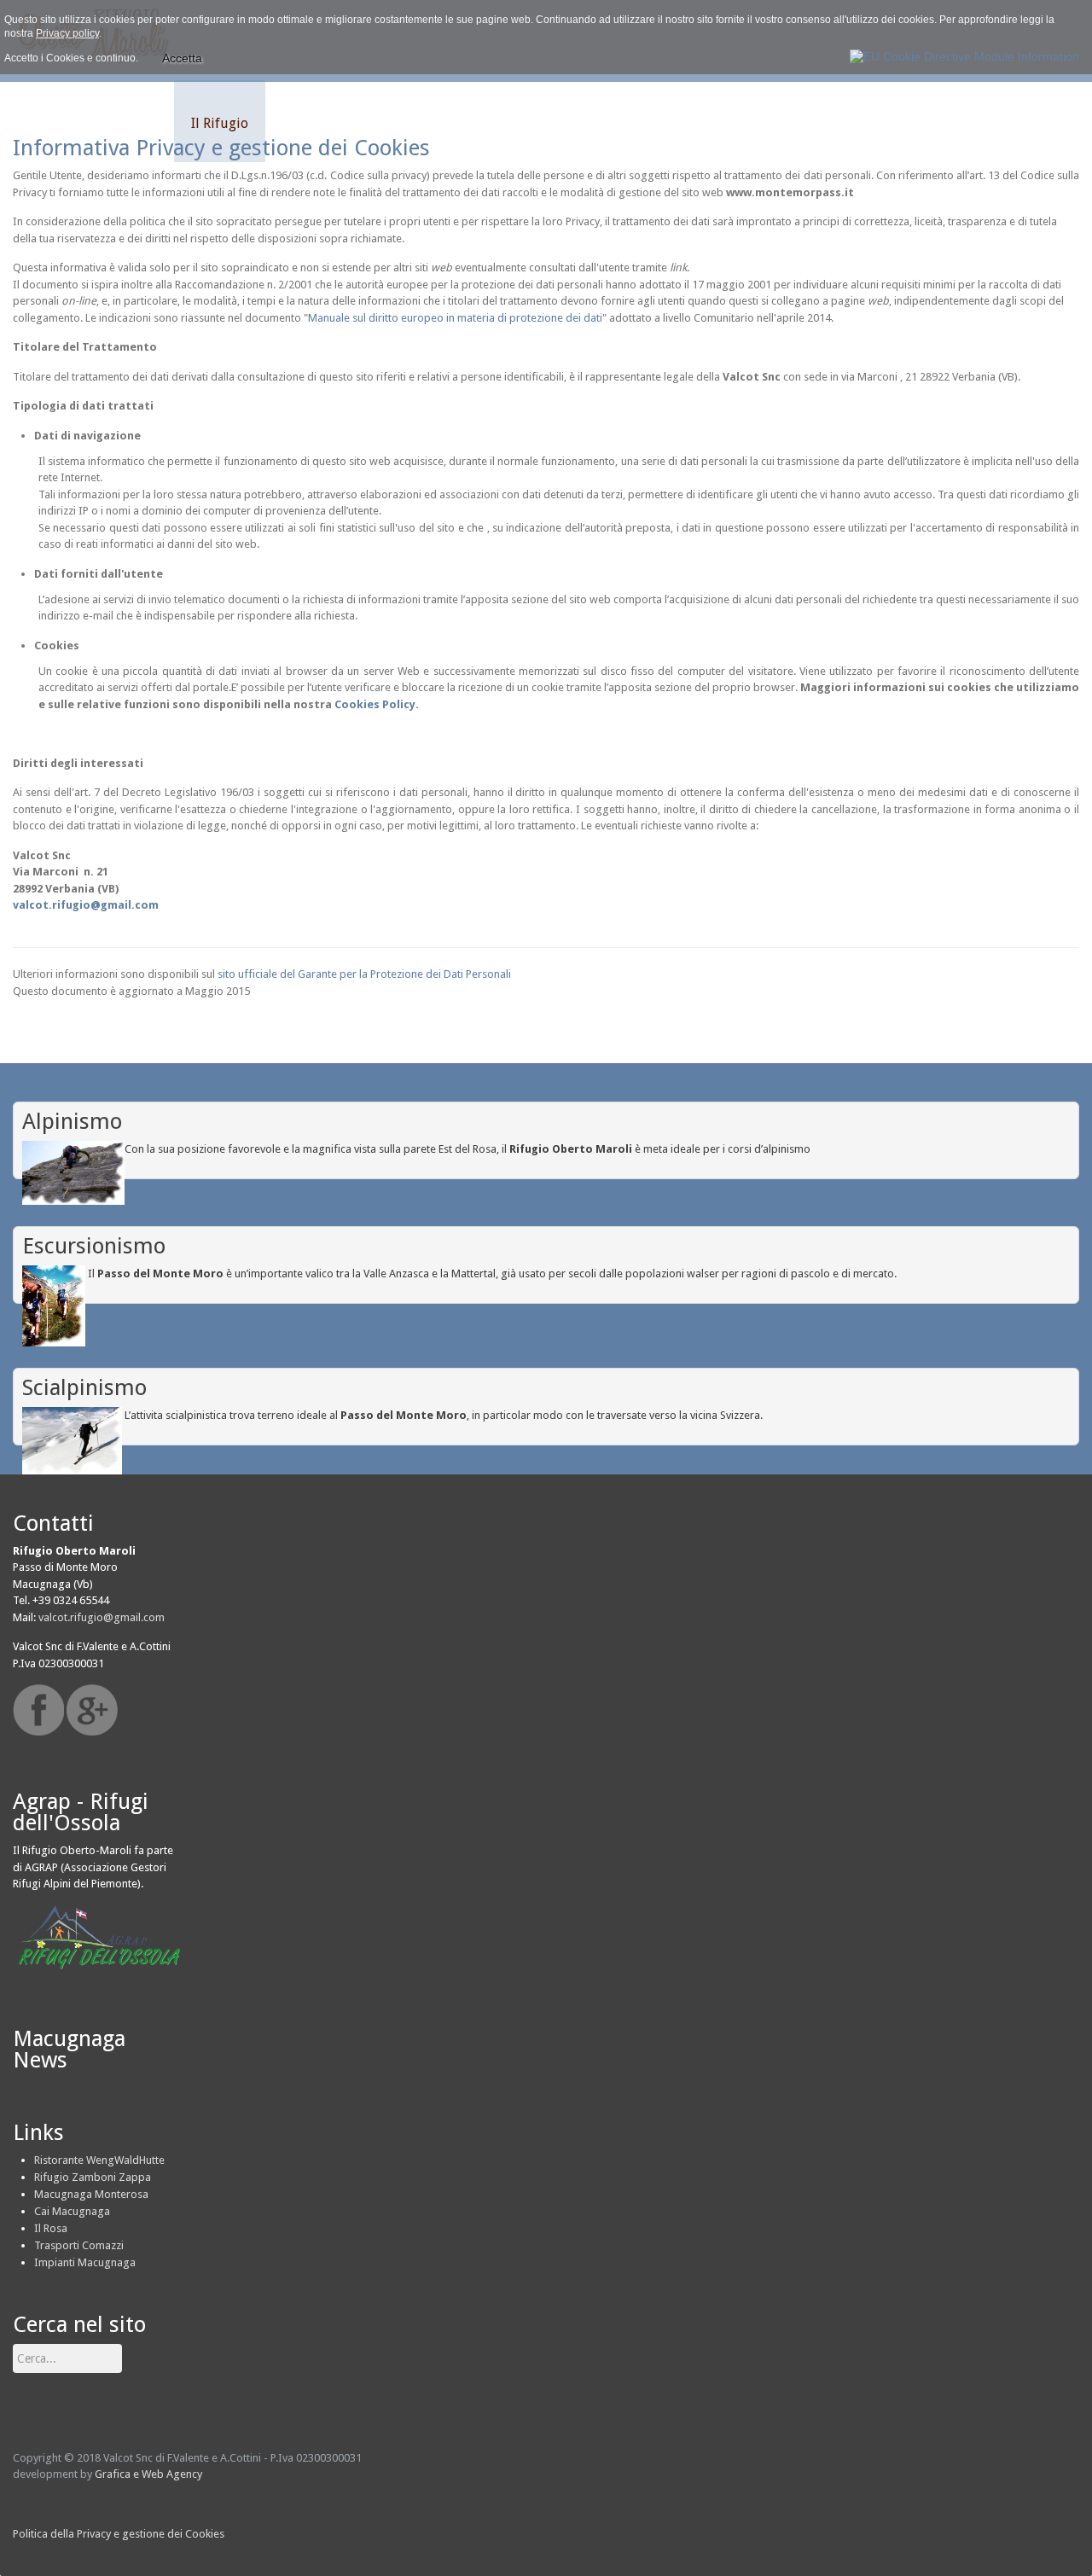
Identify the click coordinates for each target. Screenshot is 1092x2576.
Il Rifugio (220, 123)
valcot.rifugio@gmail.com (86, 905)
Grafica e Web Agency (148, 2474)
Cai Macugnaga (72, 2211)
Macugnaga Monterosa (91, 2194)
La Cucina (456, 123)
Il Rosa (51, 2228)
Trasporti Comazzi (79, 2245)
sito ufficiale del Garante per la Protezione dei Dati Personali (364, 974)
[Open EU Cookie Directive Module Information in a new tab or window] (964, 53)
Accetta (182, 58)
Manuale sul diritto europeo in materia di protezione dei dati (455, 318)
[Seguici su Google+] (92, 1710)
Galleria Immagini (337, 123)
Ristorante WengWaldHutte (99, 2160)
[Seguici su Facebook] (38, 1710)
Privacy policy (67, 33)
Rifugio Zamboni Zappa (93, 2177)
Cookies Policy (375, 704)
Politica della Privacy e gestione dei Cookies (119, 2534)
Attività (134, 123)
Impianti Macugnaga (85, 2262)
